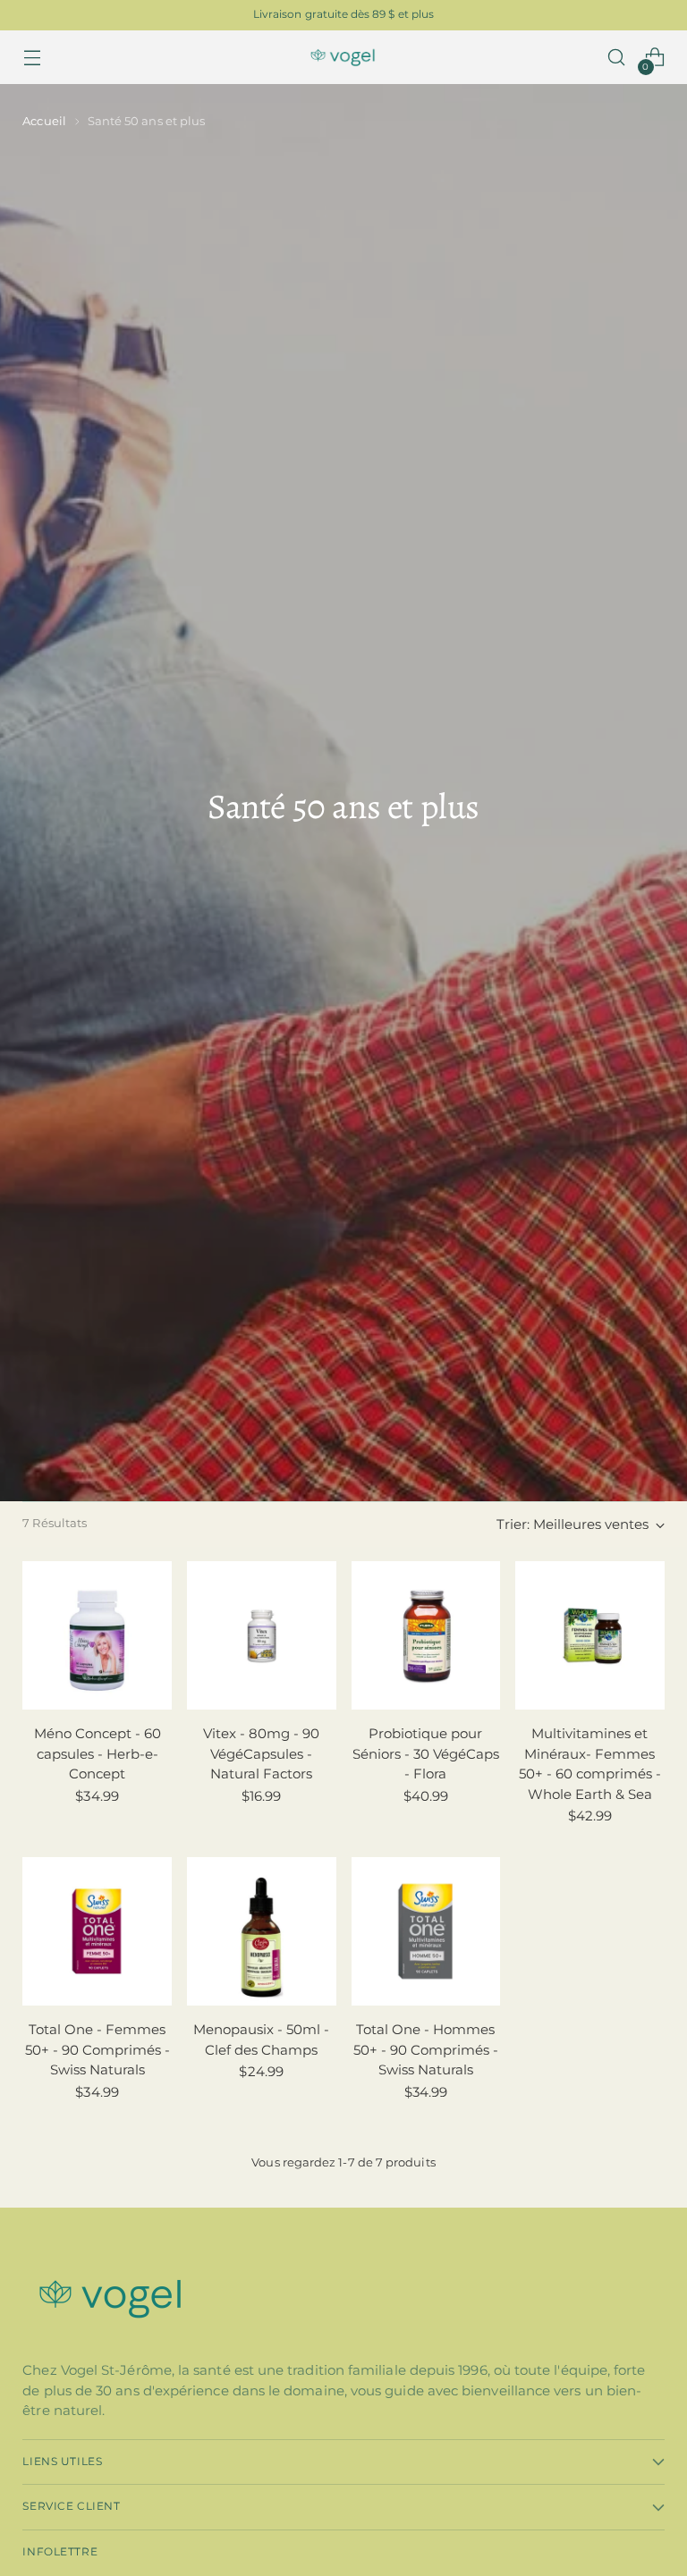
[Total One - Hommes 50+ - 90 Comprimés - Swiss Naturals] (426, 1932)
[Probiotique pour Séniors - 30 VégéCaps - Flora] (426, 1636)
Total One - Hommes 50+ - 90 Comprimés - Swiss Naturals (426, 2049)
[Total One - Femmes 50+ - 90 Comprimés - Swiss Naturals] (97, 1932)
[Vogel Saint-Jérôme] (343, 58)
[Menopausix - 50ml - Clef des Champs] (262, 1932)
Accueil (44, 121)
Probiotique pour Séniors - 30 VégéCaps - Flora (426, 1753)
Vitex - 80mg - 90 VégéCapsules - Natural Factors (261, 1753)
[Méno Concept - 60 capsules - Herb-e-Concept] (97, 1636)
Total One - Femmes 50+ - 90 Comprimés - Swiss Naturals (98, 2049)
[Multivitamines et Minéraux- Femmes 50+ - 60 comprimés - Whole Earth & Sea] (590, 1636)
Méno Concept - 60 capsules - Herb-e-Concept (98, 1753)
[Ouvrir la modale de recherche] (617, 58)
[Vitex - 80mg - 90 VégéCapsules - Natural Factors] (262, 1636)
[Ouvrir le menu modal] (32, 58)
